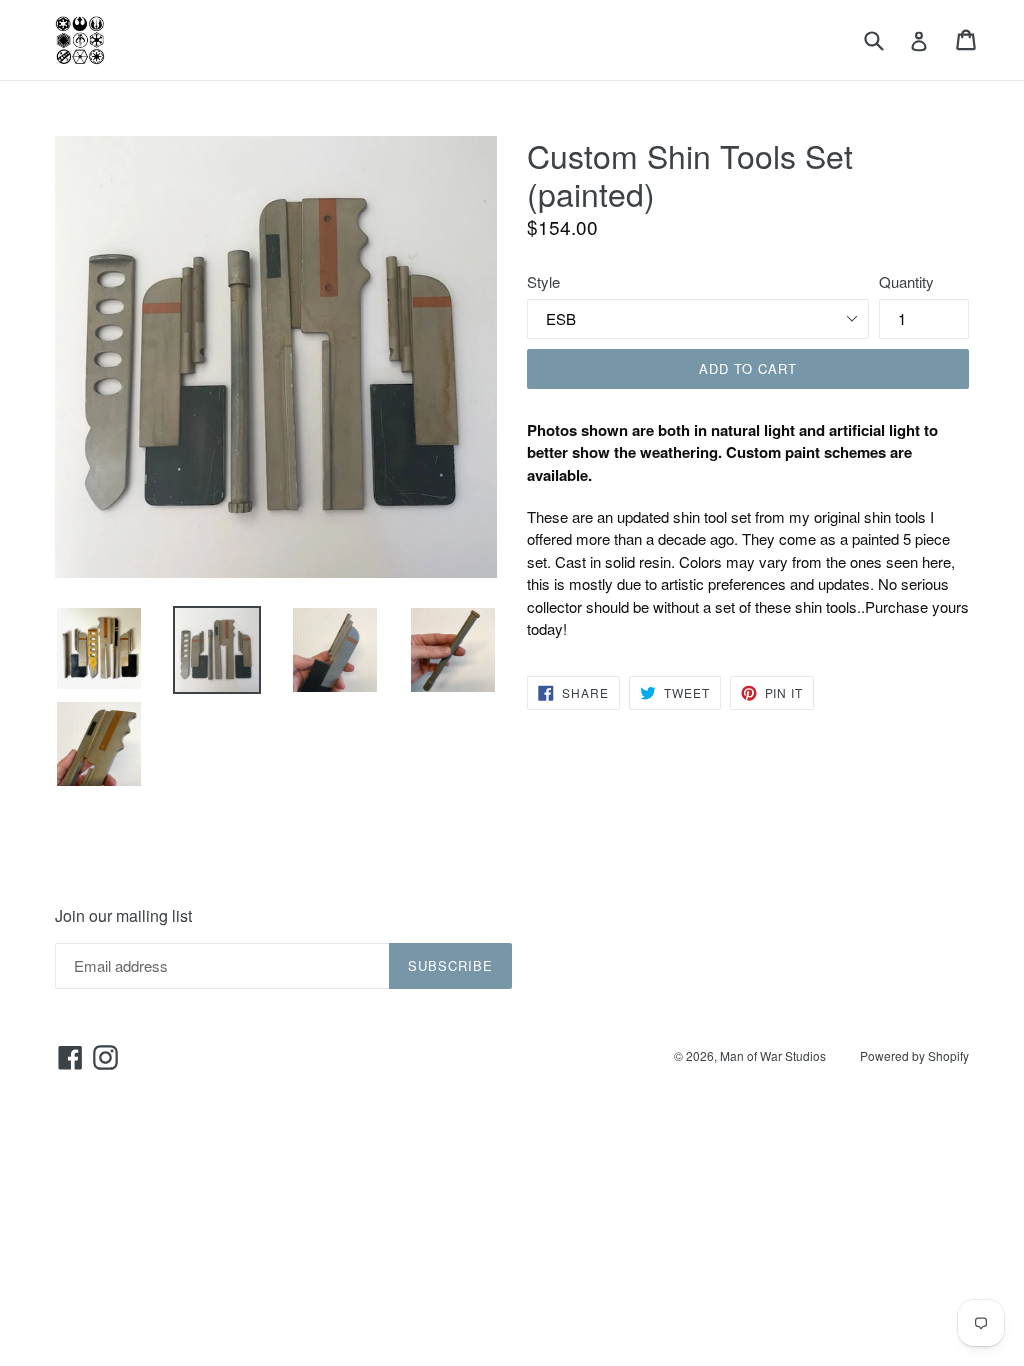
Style (543, 281)
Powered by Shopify (914, 1055)
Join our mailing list (123, 915)
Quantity (906, 281)
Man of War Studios (773, 1055)
